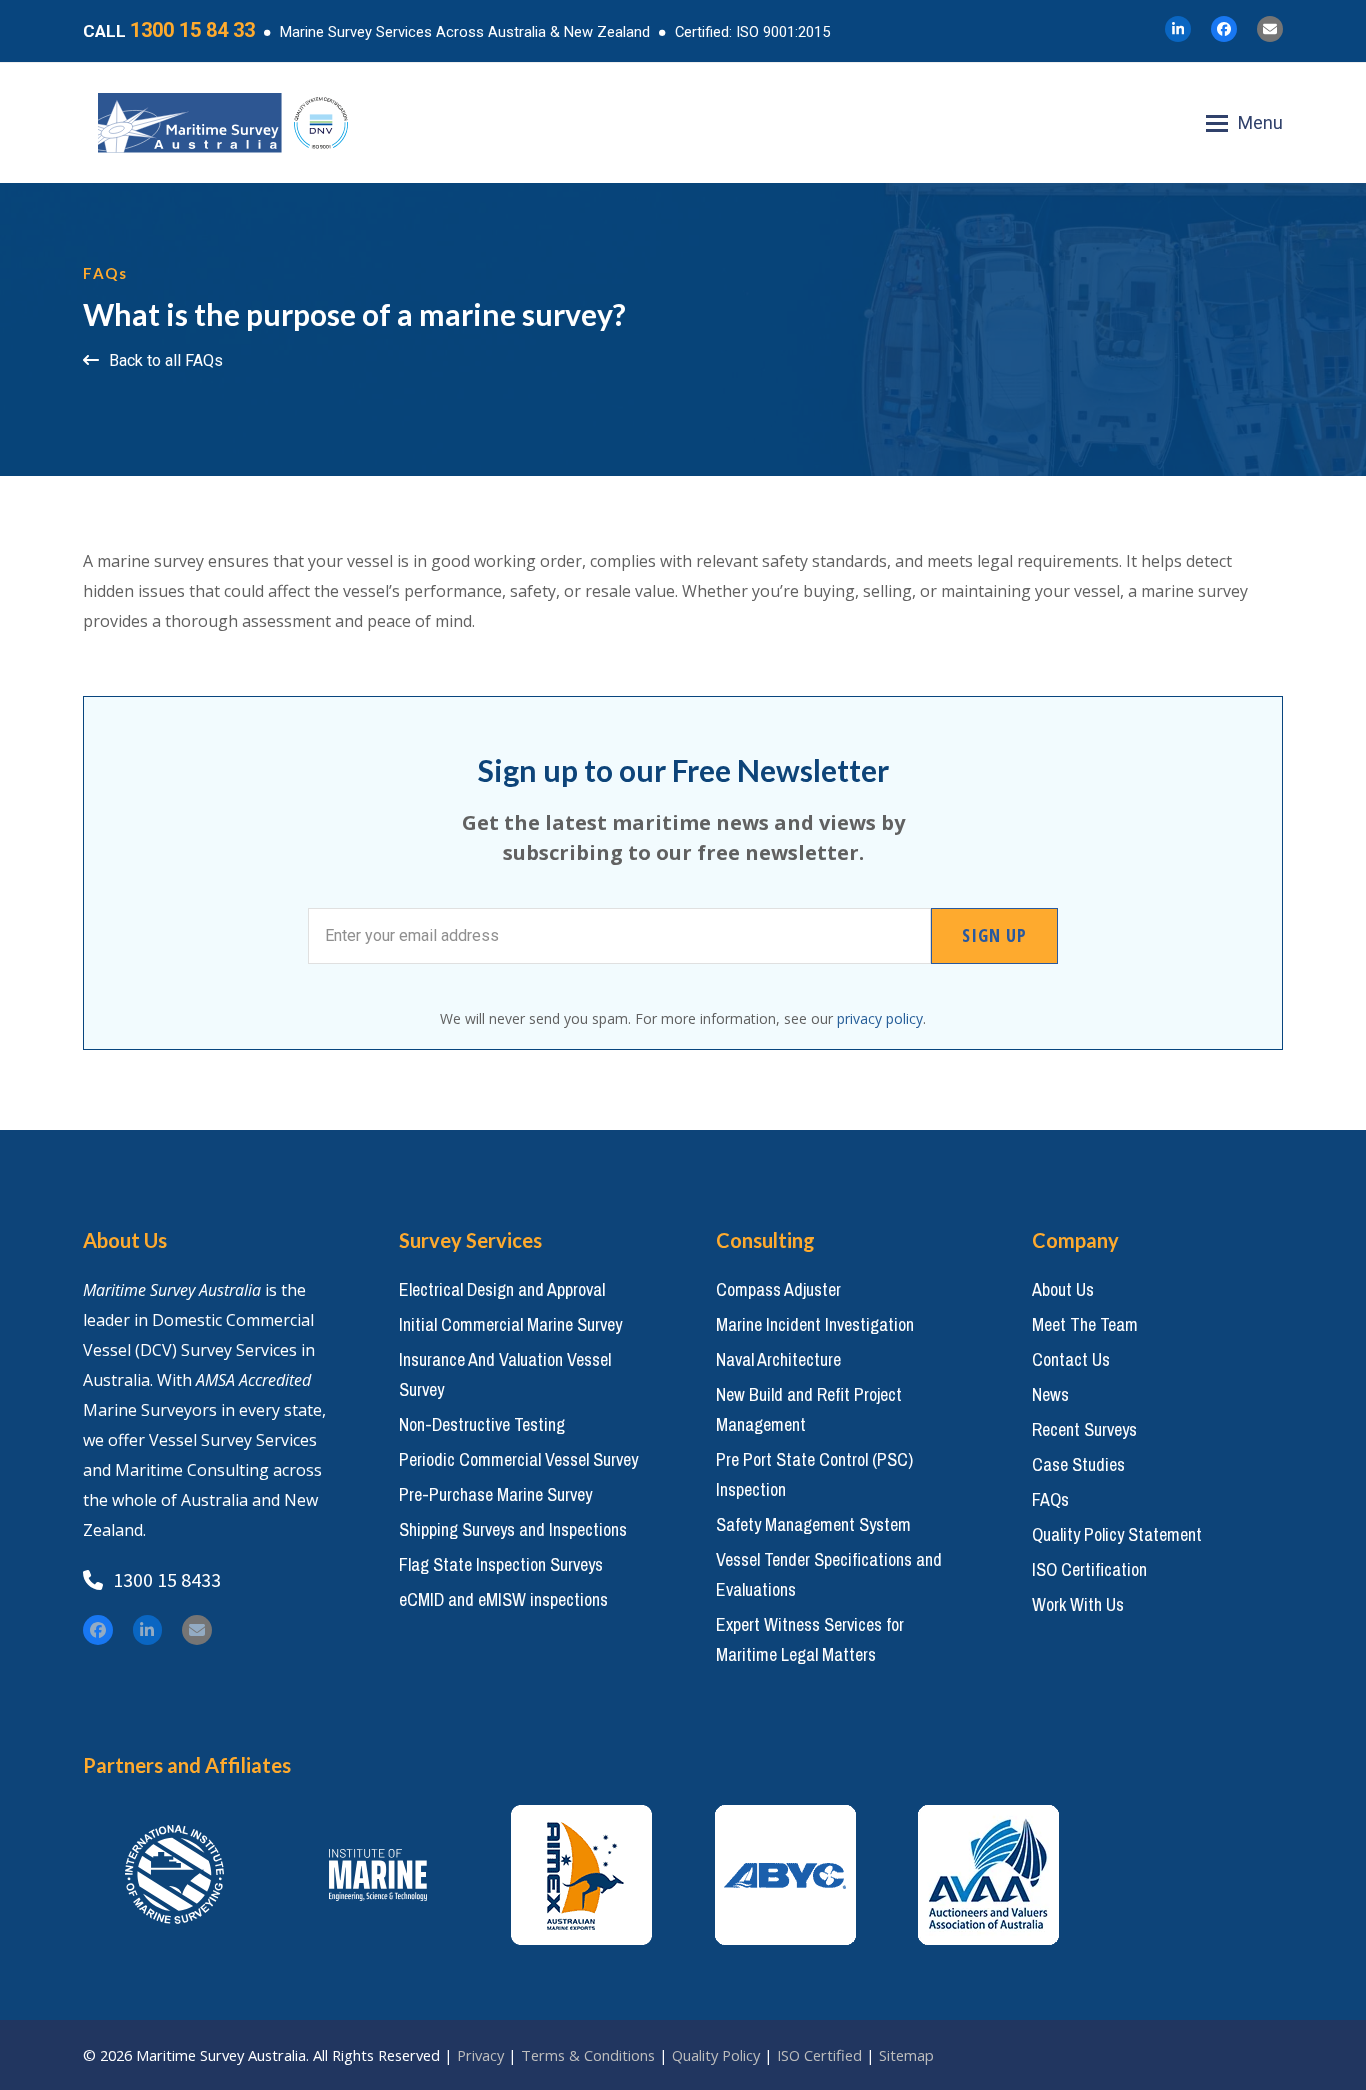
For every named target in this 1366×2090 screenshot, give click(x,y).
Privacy (480, 2055)
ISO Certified (819, 2055)
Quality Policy (716, 2055)
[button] (1244, 123)
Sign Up (994, 935)
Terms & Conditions (588, 2055)
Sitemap (906, 2055)
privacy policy (880, 1018)
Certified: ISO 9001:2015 (752, 32)
